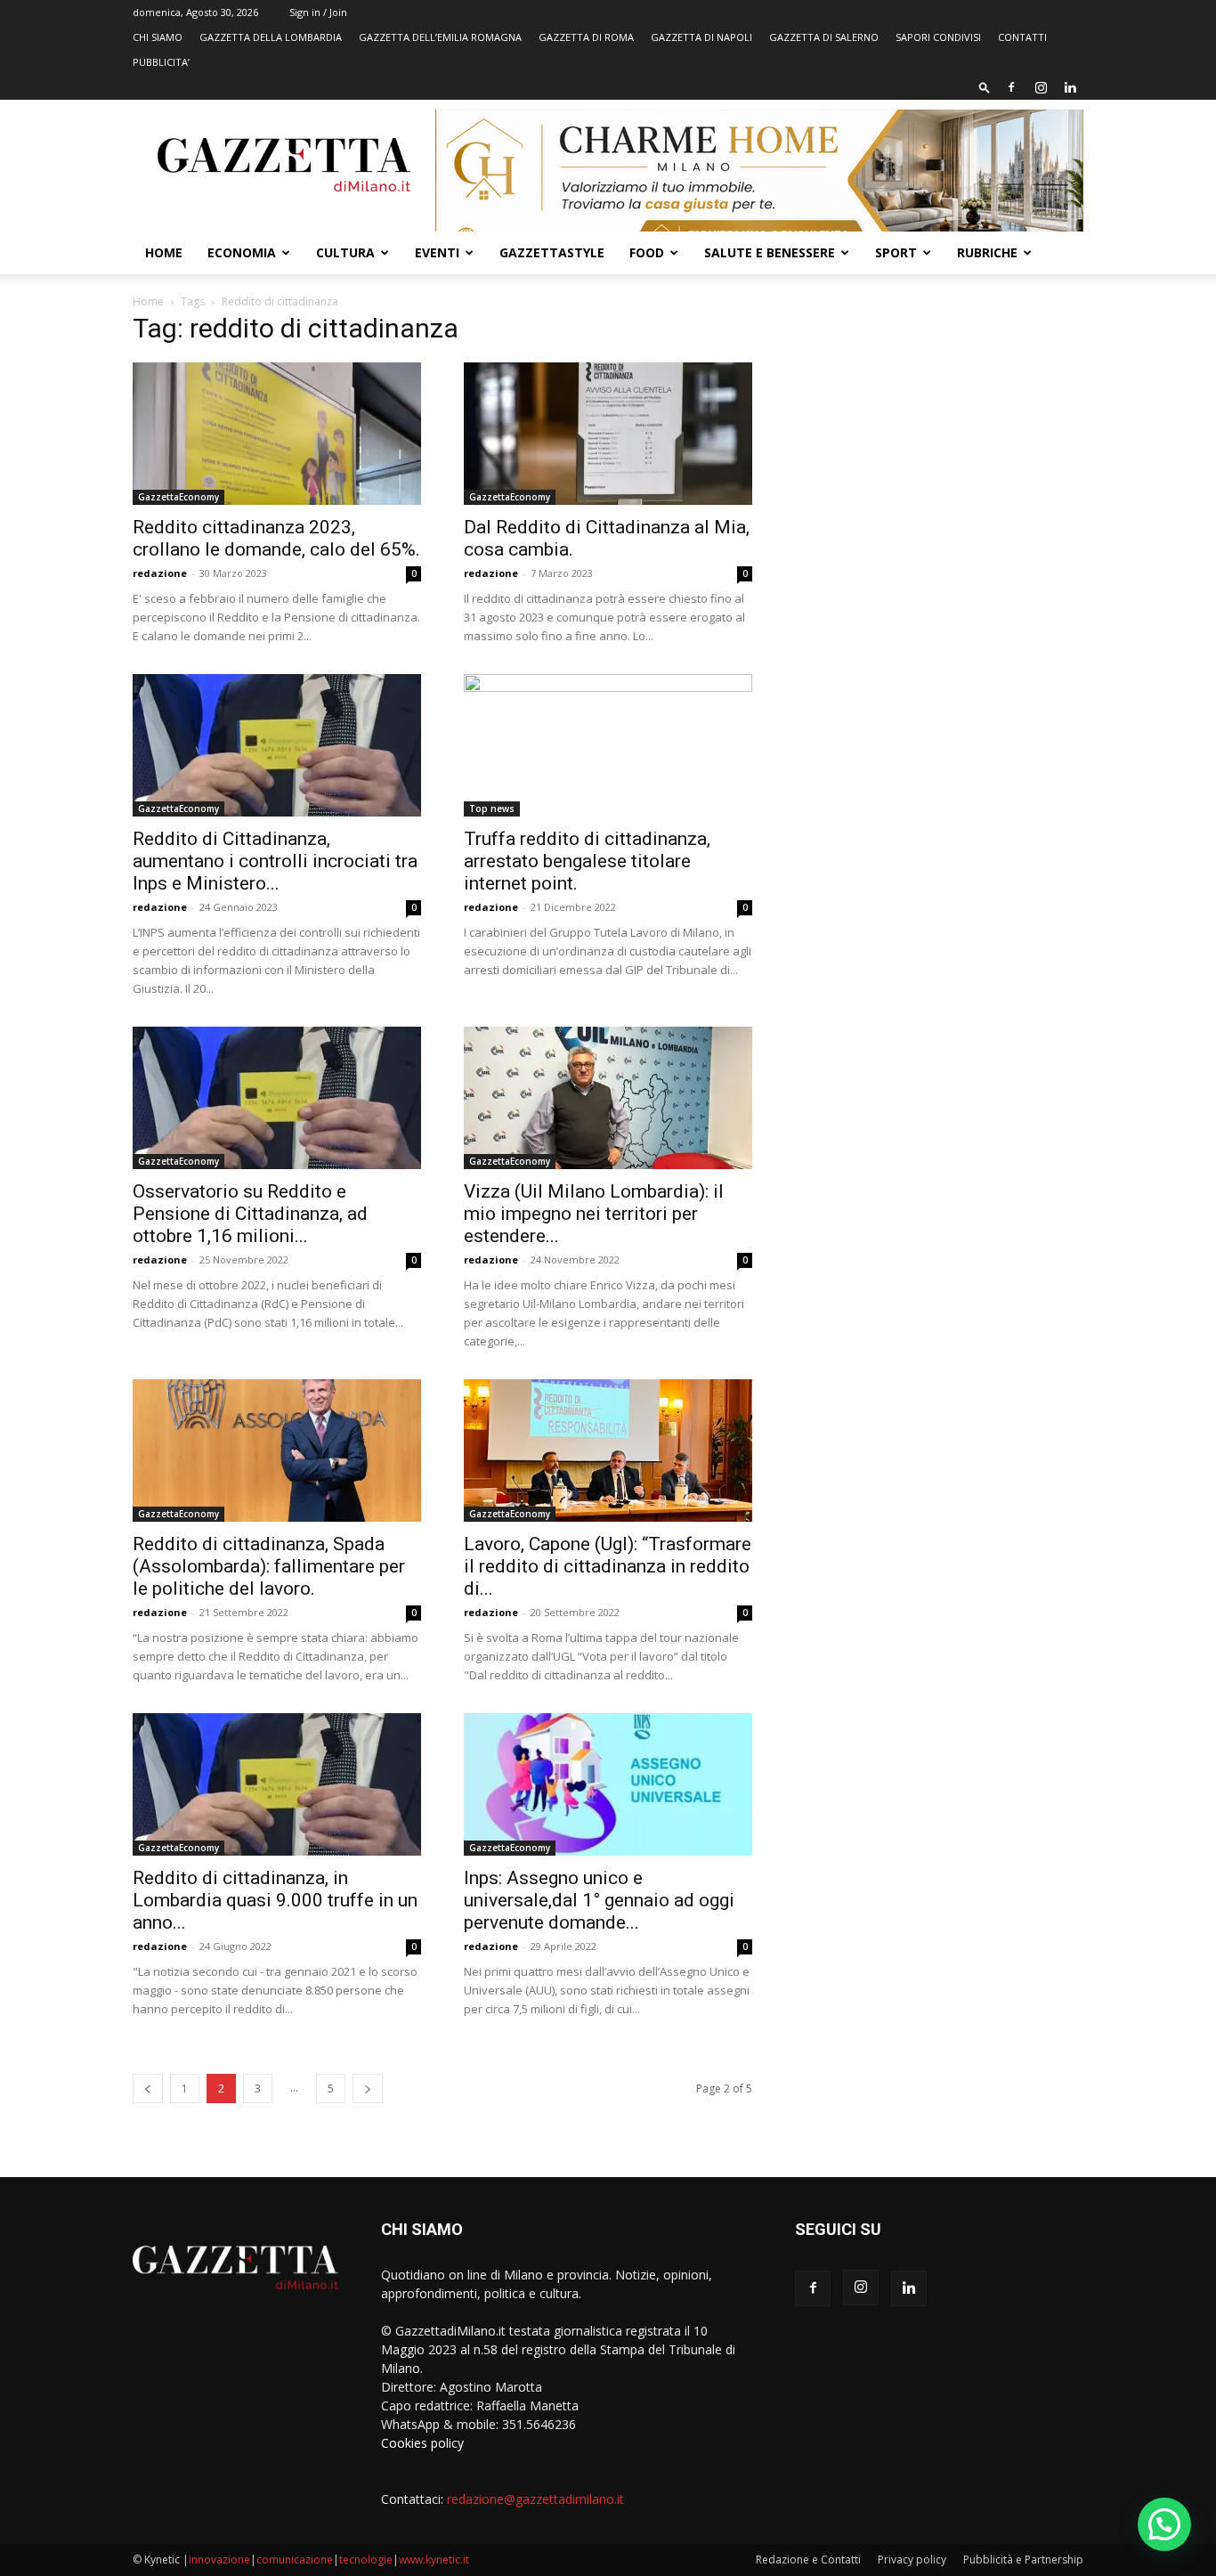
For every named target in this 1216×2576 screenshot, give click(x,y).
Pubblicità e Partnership (1023, 2560)
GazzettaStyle (552, 252)
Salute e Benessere (770, 252)
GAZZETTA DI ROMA (586, 37)
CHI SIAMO (158, 37)
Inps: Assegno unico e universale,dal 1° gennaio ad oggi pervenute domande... (599, 1900)
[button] (985, 87)
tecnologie (366, 2560)
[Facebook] (1011, 87)
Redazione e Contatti (808, 2560)
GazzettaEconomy (178, 497)
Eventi (437, 252)
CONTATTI (1022, 37)
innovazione (219, 2560)
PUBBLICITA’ (161, 62)
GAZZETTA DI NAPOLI (701, 37)
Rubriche (987, 252)
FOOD (647, 252)
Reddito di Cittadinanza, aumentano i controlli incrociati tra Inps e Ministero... (275, 861)
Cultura (345, 252)
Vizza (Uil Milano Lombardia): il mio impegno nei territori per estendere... (594, 1214)
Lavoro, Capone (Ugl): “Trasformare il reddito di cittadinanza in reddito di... (608, 1566)
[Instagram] (1041, 87)
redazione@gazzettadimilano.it (535, 2499)
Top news (492, 809)
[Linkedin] (1070, 87)
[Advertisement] (939, 450)
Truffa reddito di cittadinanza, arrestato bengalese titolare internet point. (587, 861)
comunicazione (295, 2560)
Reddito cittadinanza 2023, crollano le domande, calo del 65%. (276, 538)
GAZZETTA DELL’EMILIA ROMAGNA (440, 37)
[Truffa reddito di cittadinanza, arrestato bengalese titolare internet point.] (608, 745)
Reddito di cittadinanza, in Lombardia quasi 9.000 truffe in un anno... (275, 1900)
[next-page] (368, 2088)
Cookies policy (422, 2443)
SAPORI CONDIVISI (938, 37)
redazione (160, 573)
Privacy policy (912, 2560)
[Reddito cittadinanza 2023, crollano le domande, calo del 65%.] (277, 434)
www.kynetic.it (434, 2560)
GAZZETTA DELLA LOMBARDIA (271, 37)
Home (164, 252)
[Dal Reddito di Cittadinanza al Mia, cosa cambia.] (608, 434)
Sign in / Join (318, 12)
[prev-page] (148, 2088)
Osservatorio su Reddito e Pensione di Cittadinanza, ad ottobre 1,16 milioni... (250, 1214)
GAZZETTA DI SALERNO (824, 37)
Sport (896, 252)
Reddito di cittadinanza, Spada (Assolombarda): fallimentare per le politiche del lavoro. (269, 1566)
